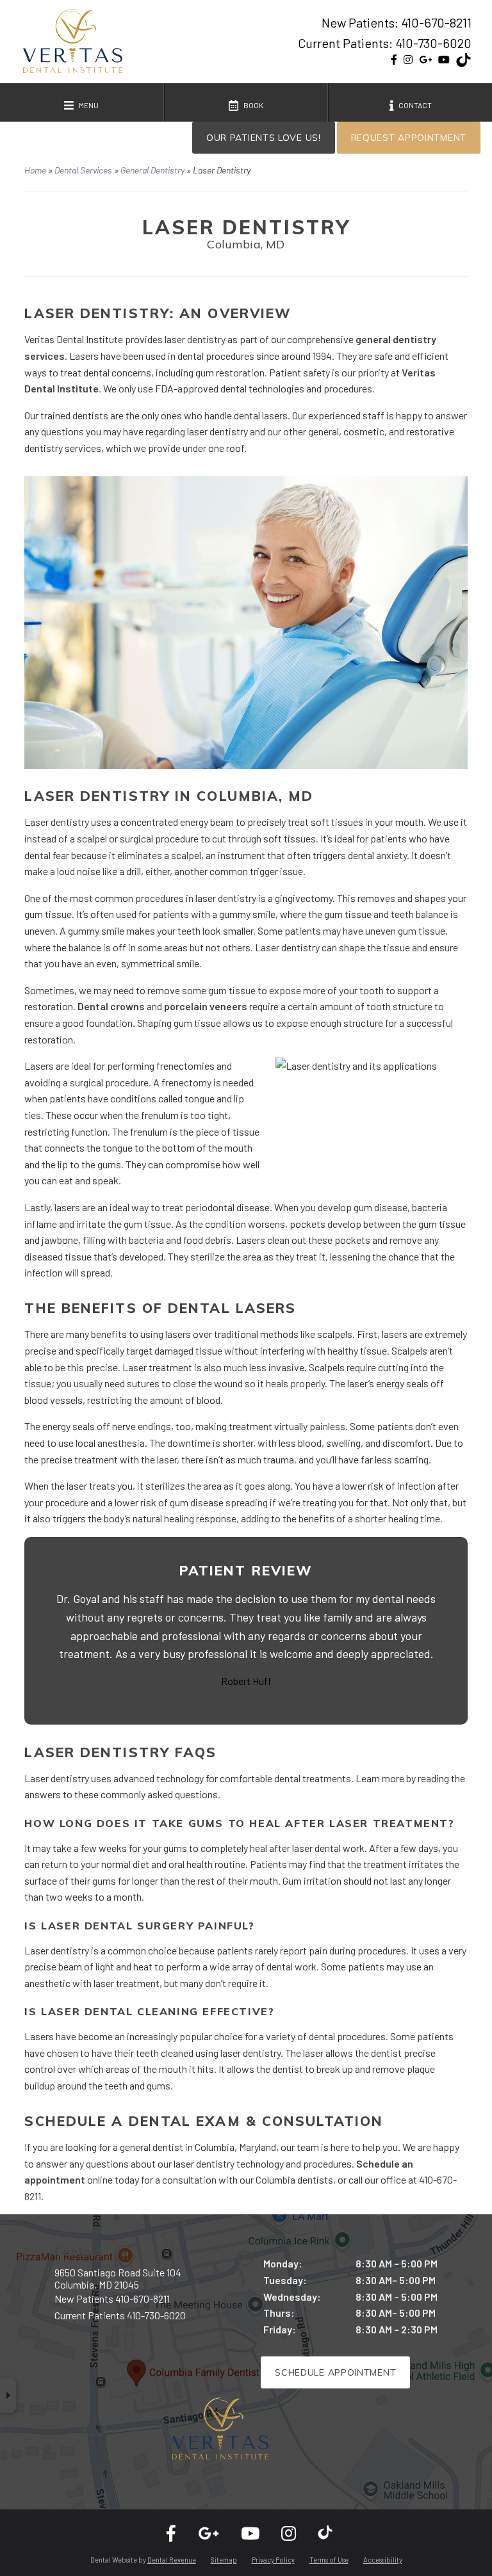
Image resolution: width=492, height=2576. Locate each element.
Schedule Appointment (335, 2372)
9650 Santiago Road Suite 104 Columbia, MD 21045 (118, 2278)
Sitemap (224, 2560)
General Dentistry (152, 170)
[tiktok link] (464, 62)
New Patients (112, 2298)
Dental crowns (111, 1006)
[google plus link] (425, 60)
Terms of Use (329, 2560)
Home (35, 170)
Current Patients (120, 2315)
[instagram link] (408, 60)
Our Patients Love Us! (264, 138)
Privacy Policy (273, 2560)
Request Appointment (409, 138)
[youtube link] (444, 60)
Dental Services (83, 170)
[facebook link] (394, 60)
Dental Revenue (172, 2560)
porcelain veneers (206, 1006)
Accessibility (383, 2560)
